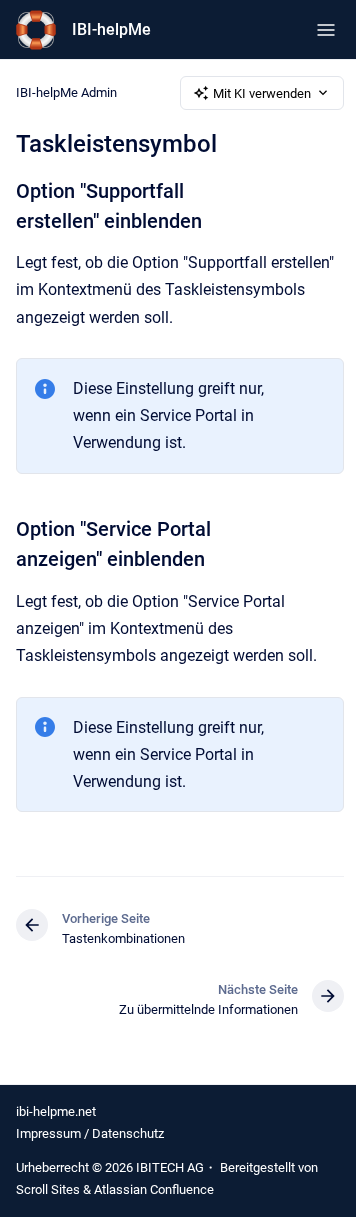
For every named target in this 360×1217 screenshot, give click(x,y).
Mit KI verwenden (262, 93)
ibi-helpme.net (56, 1111)
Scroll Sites (48, 1189)
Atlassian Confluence (154, 1189)
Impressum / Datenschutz (90, 1133)
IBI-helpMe (111, 29)
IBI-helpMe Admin (66, 92)
